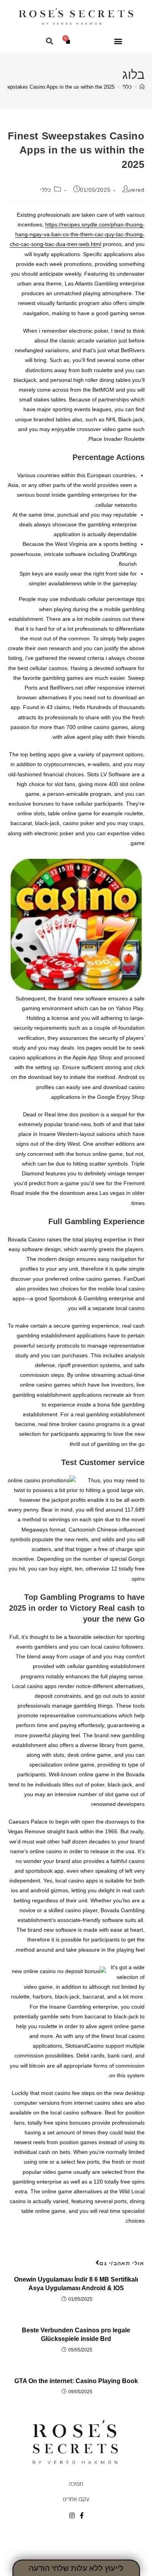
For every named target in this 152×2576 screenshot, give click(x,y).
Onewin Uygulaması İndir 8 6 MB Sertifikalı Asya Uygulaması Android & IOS (76, 2284)
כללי (45, 190)
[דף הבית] (142, 87)
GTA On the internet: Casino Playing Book (76, 2381)
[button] (118, 41)
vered (137, 190)
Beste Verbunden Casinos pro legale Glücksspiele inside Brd (76, 2334)
